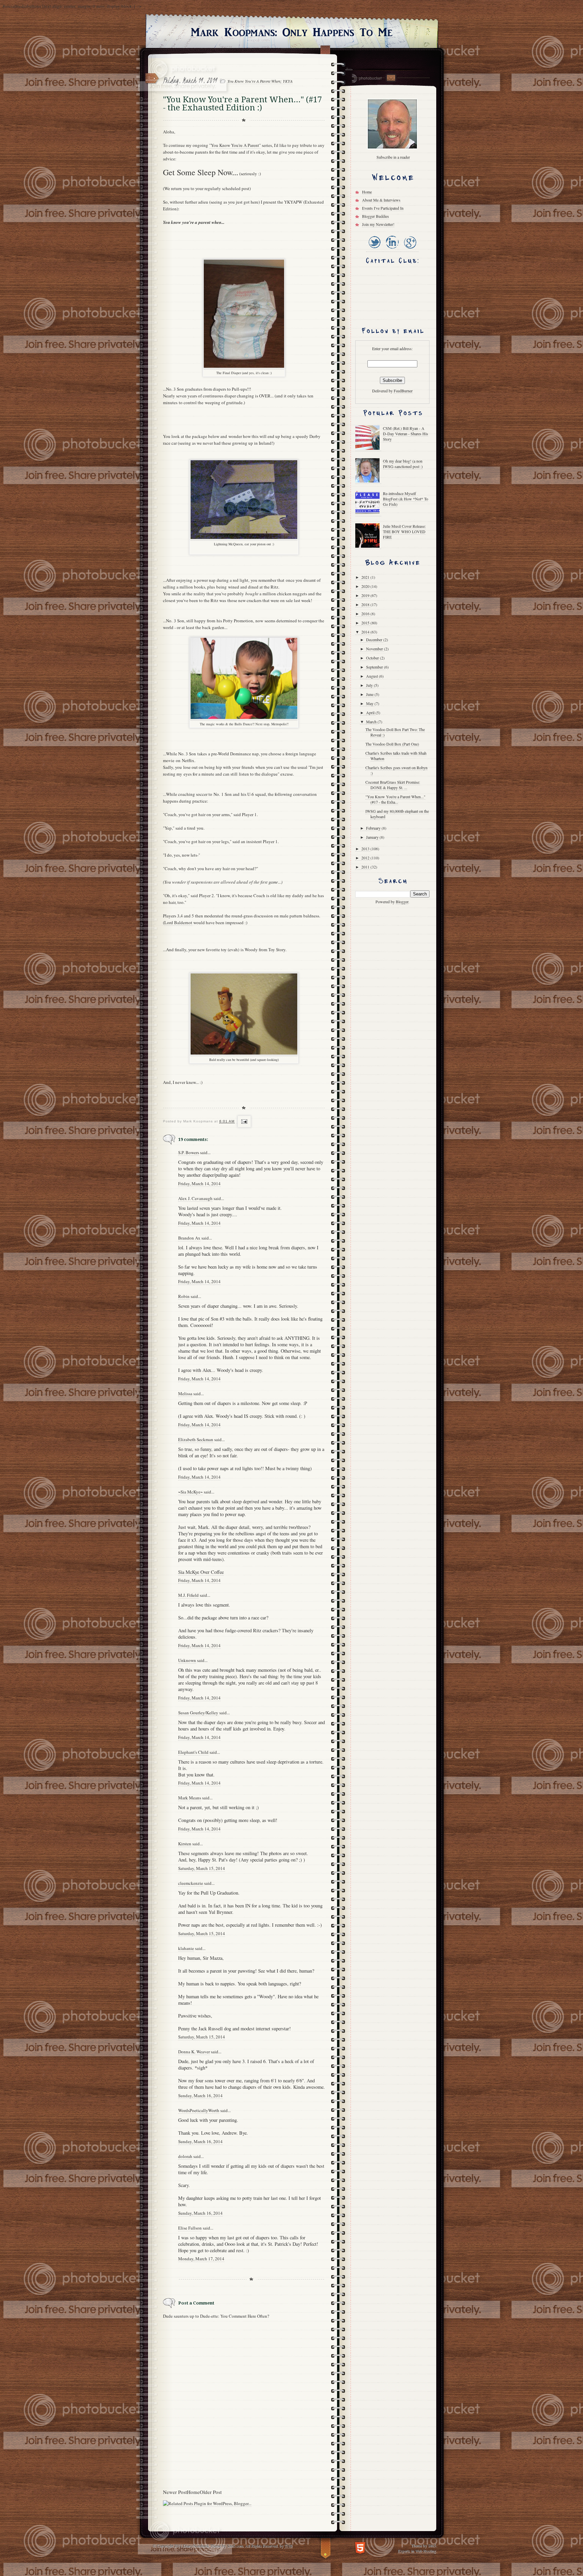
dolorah (185, 2156)
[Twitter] (374, 249)
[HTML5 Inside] (360, 2547)
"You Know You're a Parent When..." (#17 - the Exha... (395, 799)
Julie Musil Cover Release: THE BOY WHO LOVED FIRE (404, 531)
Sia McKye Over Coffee (201, 1572)
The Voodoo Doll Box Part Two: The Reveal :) (395, 732)
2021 (366, 577)
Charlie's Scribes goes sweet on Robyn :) (396, 770)
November (375, 649)
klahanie (186, 1948)
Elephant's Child (193, 1752)
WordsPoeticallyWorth (199, 2110)
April (371, 712)
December (375, 640)
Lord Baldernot (178, 922)
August (372, 676)
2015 (366, 623)
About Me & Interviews (381, 200)
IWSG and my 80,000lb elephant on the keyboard (397, 814)
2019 (366, 595)
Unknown (187, 1660)
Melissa (185, 1394)
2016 (366, 614)
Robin (184, 1296)
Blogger (402, 902)
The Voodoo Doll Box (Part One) (392, 744)
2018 (366, 604)
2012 (366, 858)
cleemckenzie (191, 1883)
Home (193, 2492)
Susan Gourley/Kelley (198, 1713)
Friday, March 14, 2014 (199, 1183)
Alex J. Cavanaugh (195, 1198)
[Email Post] (243, 1121)
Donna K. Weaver (194, 2052)
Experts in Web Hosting (417, 2551)
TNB (288, 2546)
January (373, 837)
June (370, 694)
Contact (391, 78)
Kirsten (185, 1844)
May (370, 703)
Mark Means (190, 1798)
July (370, 685)
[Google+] (410, 249)
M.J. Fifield (188, 1595)
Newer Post (175, 2492)
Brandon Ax (189, 1238)
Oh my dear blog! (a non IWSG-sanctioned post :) (403, 464)
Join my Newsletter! (378, 224)
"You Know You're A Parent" (235, 145)
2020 (366, 586)
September (375, 667)
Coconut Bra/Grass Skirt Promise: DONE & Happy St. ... (393, 785)
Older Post (211, 2492)
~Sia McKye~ (190, 1492)
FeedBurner (403, 391)
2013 (366, 849)
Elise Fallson (190, 2228)
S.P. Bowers (189, 1152)
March (372, 722)
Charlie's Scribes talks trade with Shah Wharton (396, 756)
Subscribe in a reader (393, 157)
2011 (366, 867)
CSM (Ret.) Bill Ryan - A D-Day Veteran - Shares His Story (406, 434)
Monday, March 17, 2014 (201, 2259)
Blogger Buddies (376, 216)
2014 (366, 632)
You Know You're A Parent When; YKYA (260, 81)
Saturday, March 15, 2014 (202, 1868)
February (374, 828)
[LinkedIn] (392, 249)
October (373, 658)
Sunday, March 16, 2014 (200, 2096)
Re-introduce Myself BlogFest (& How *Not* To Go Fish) (406, 499)
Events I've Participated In (383, 208)
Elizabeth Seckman (196, 1439)
